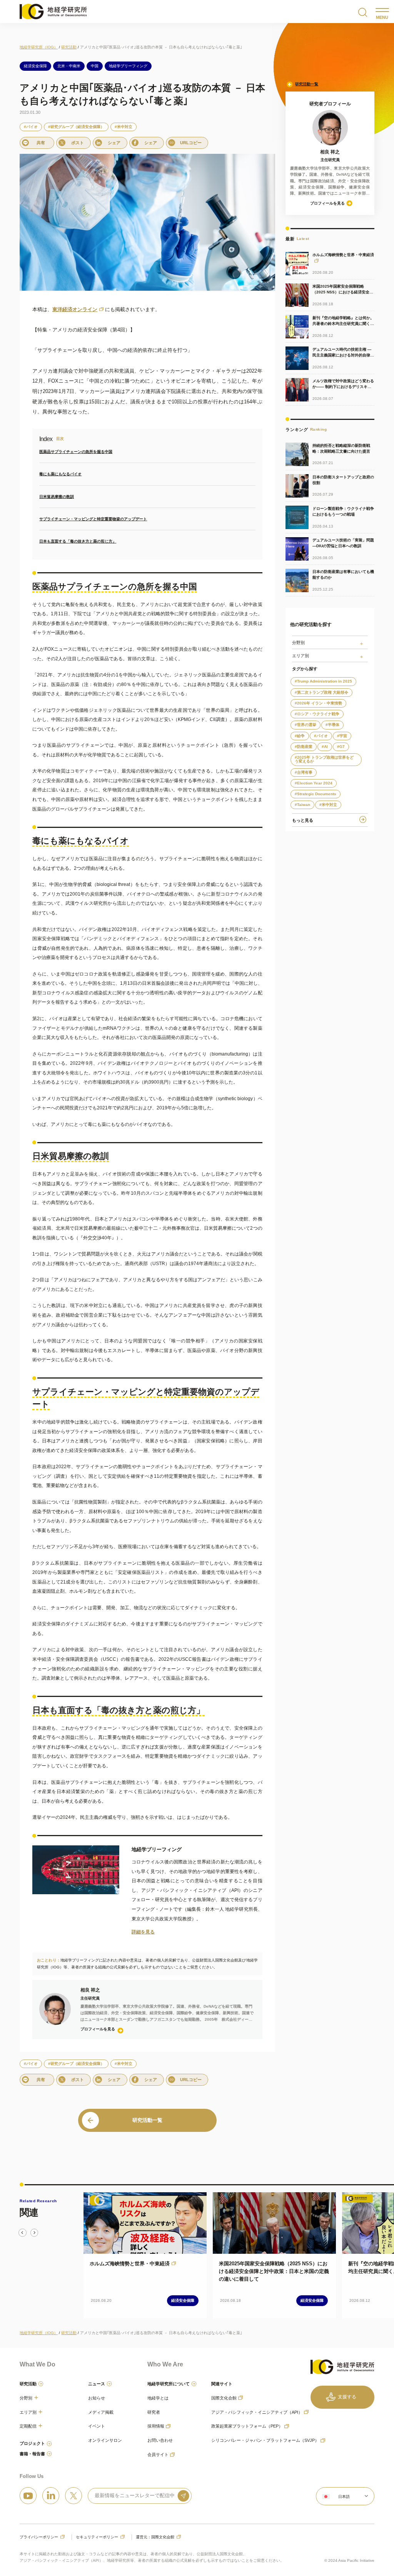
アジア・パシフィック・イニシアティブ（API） (257, 2412)
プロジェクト (32, 2443)
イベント (97, 2426)
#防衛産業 (304, 747)
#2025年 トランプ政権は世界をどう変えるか (324, 759)
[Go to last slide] (22, 2233)
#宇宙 (342, 736)
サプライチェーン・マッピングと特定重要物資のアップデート (93, 519)
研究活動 (28, 2384)
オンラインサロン (105, 2440)
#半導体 (332, 725)
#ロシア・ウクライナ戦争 (317, 714)
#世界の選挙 (306, 725)
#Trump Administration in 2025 (323, 681)
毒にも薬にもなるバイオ (60, 474)
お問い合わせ (160, 2440)
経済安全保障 (35, 66)
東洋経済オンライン (75, 309)
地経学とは (158, 2398)
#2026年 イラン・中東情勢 (318, 703)
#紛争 (300, 736)
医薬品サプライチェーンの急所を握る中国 (76, 452)
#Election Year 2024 (314, 783)
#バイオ (31, 127)
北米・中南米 (69, 66)
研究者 (154, 2412)
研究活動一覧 (307, 84)
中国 (95, 66)
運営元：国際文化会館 (155, 2537)
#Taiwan (302, 805)
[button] (345, 2496)
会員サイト (158, 2454)
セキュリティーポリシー (97, 2537)
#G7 (341, 747)
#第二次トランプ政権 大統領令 (321, 692)
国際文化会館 (224, 2398)
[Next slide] (34, 2233)
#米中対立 (124, 127)
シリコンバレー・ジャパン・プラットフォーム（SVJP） (265, 2440)
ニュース (97, 2384)
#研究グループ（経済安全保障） (76, 127)
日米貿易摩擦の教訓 (57, 497)
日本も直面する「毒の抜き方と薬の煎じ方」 (78, 541)
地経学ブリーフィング (128, 66)
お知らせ (97, 2398)
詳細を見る (143, 1932)
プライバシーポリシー (39, 2537)
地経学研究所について (169, 2384)
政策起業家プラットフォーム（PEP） (247, 2426)
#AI (325, 747)
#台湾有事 (304, 772)
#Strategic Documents (316, 794)
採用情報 (156, 2426)
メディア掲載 (101, 2412)
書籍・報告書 (32, 2454)
